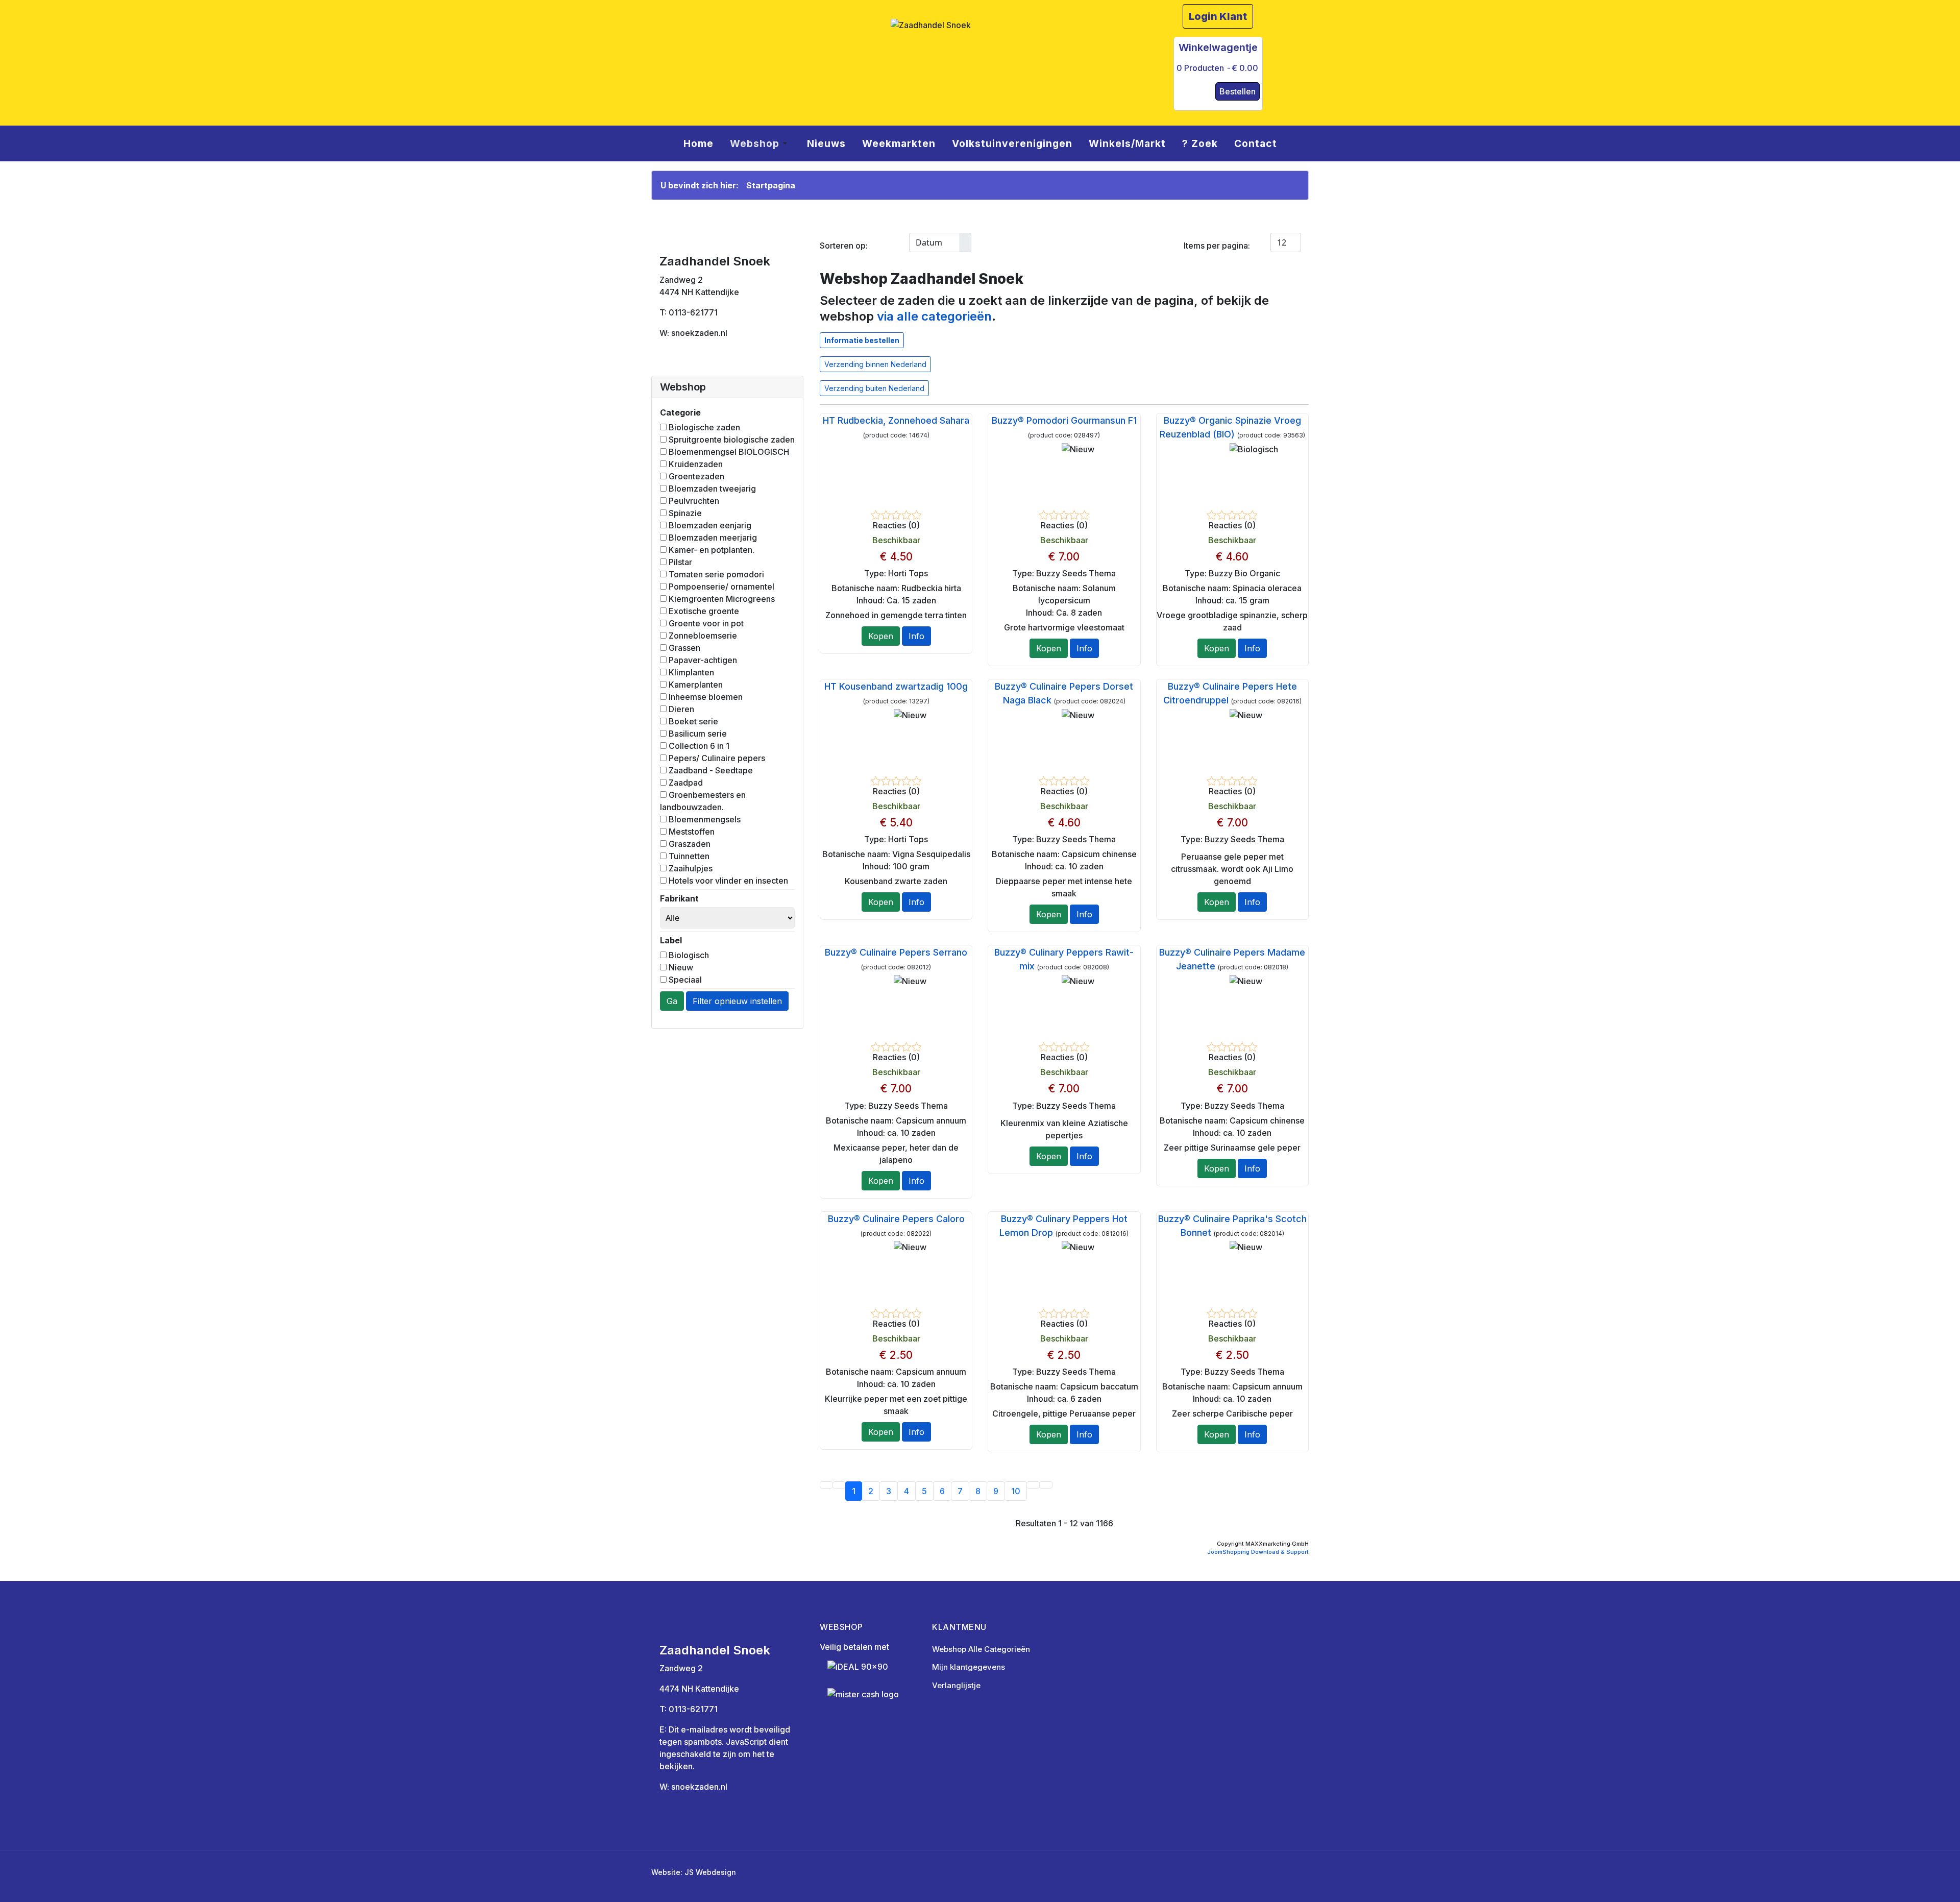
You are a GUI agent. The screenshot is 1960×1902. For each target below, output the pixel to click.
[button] (760, 143)
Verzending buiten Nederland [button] (874, 388)
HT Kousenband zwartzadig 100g (896, 686)
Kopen (881, 636)
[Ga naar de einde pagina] (1046, 1485)
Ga (672, 1001)
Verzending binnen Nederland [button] (875, 364)
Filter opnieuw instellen (737, 1001)
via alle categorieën (934, 316)
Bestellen (1238, 91)
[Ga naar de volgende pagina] (1033, 1485)
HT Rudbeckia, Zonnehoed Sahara (896, 420)
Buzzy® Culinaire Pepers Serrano (896, 952)
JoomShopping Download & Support (1258, 1552)
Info (916, 636)
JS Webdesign (710, 1872)
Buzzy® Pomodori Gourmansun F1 (1064, 420)
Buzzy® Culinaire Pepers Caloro (896, 1219)
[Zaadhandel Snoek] (980, 55)
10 (1016, 1491)
